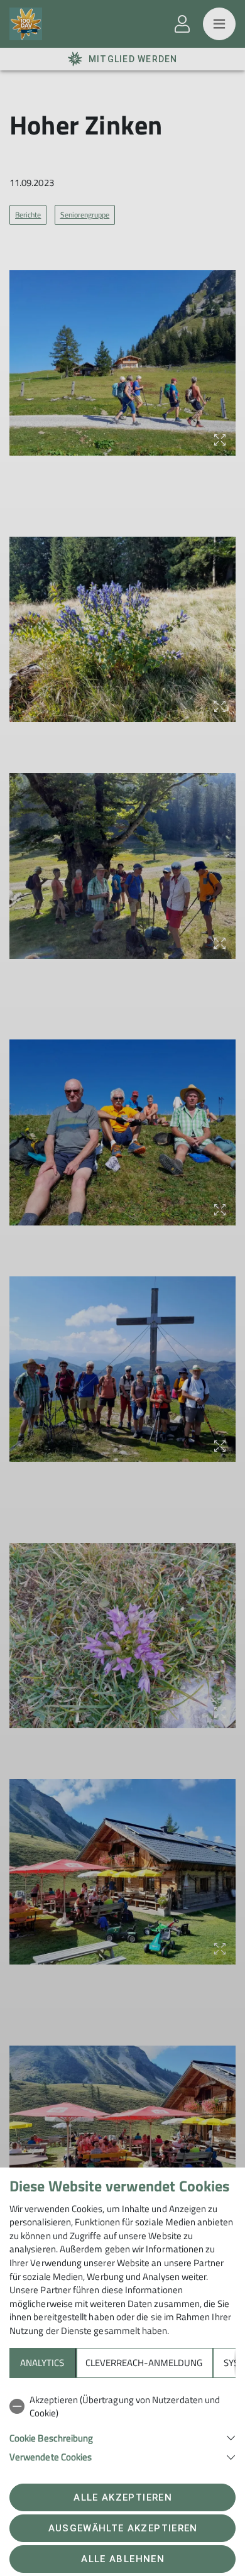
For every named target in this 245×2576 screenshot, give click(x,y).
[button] (122, 2437)
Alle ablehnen (122, 2559)
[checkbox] (122, 2407)
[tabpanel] (122, 2426)
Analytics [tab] (42, 2363)
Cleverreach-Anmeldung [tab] (144, 2363)
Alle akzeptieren (122, 2497)
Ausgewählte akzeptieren (123, 2528)
